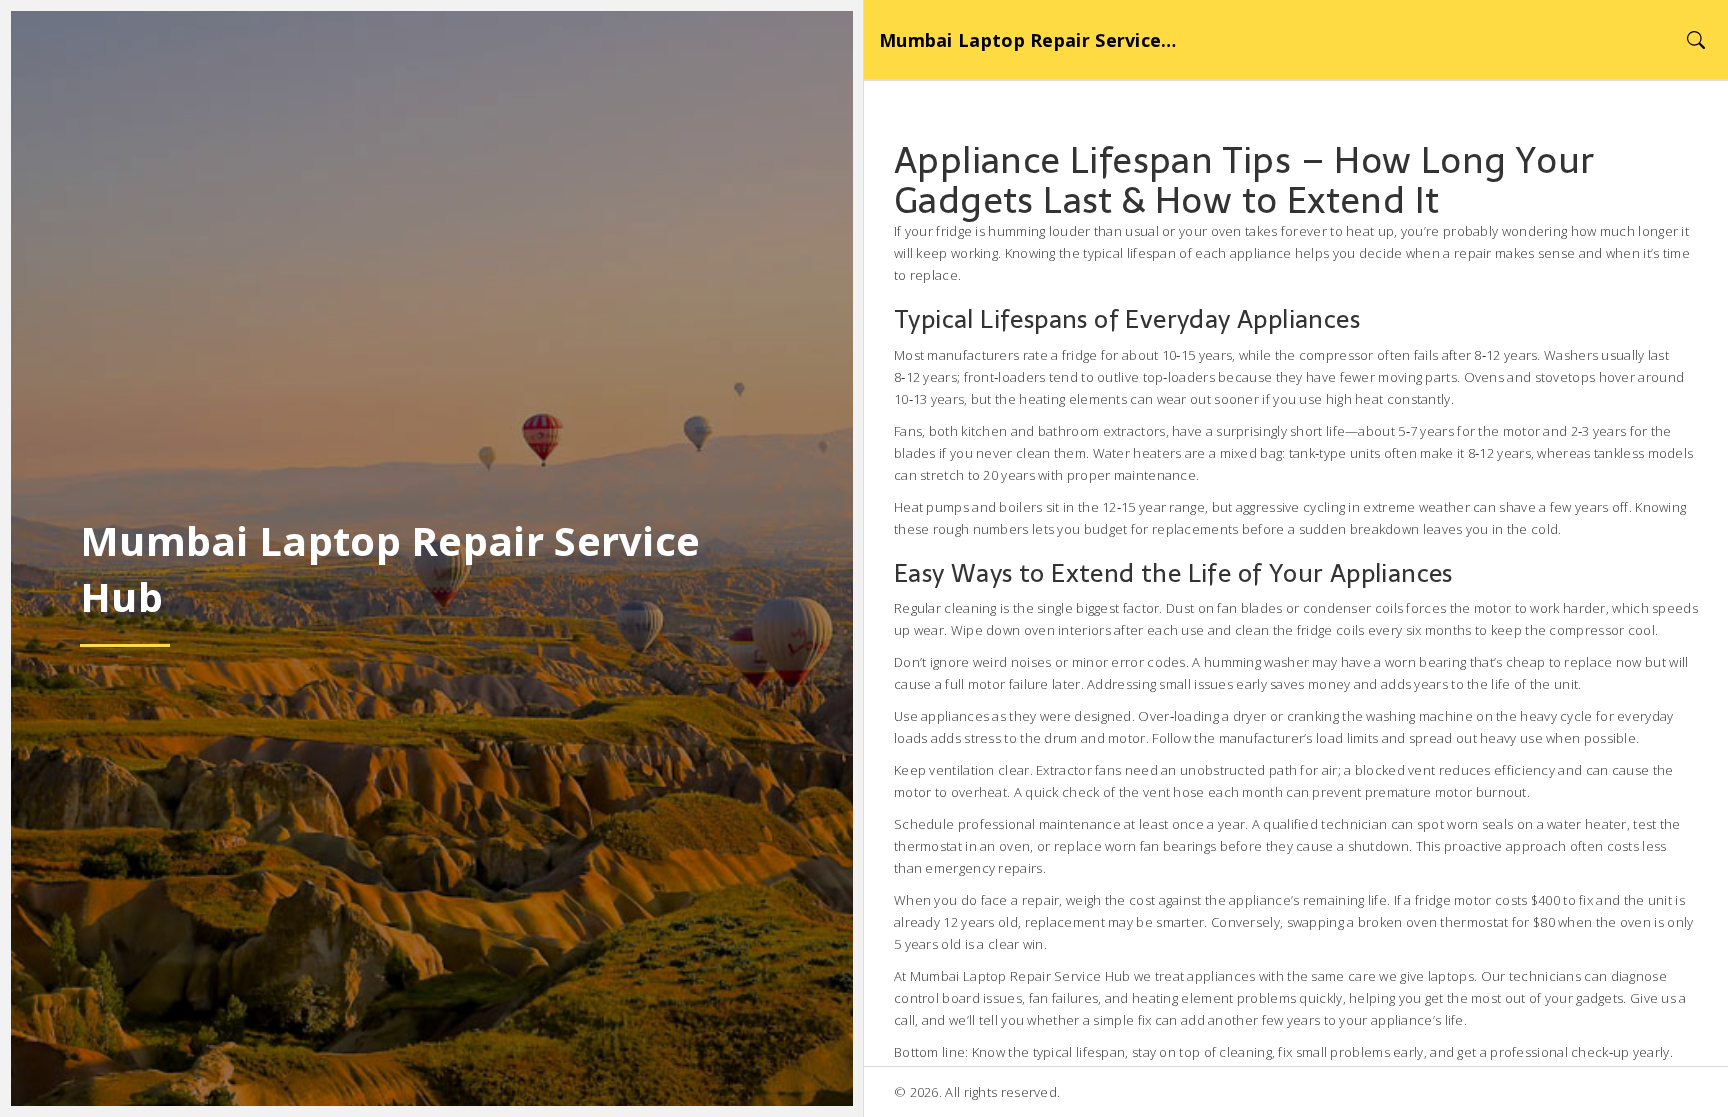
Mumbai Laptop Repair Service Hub (1029, 40)
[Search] (1695, 39)
